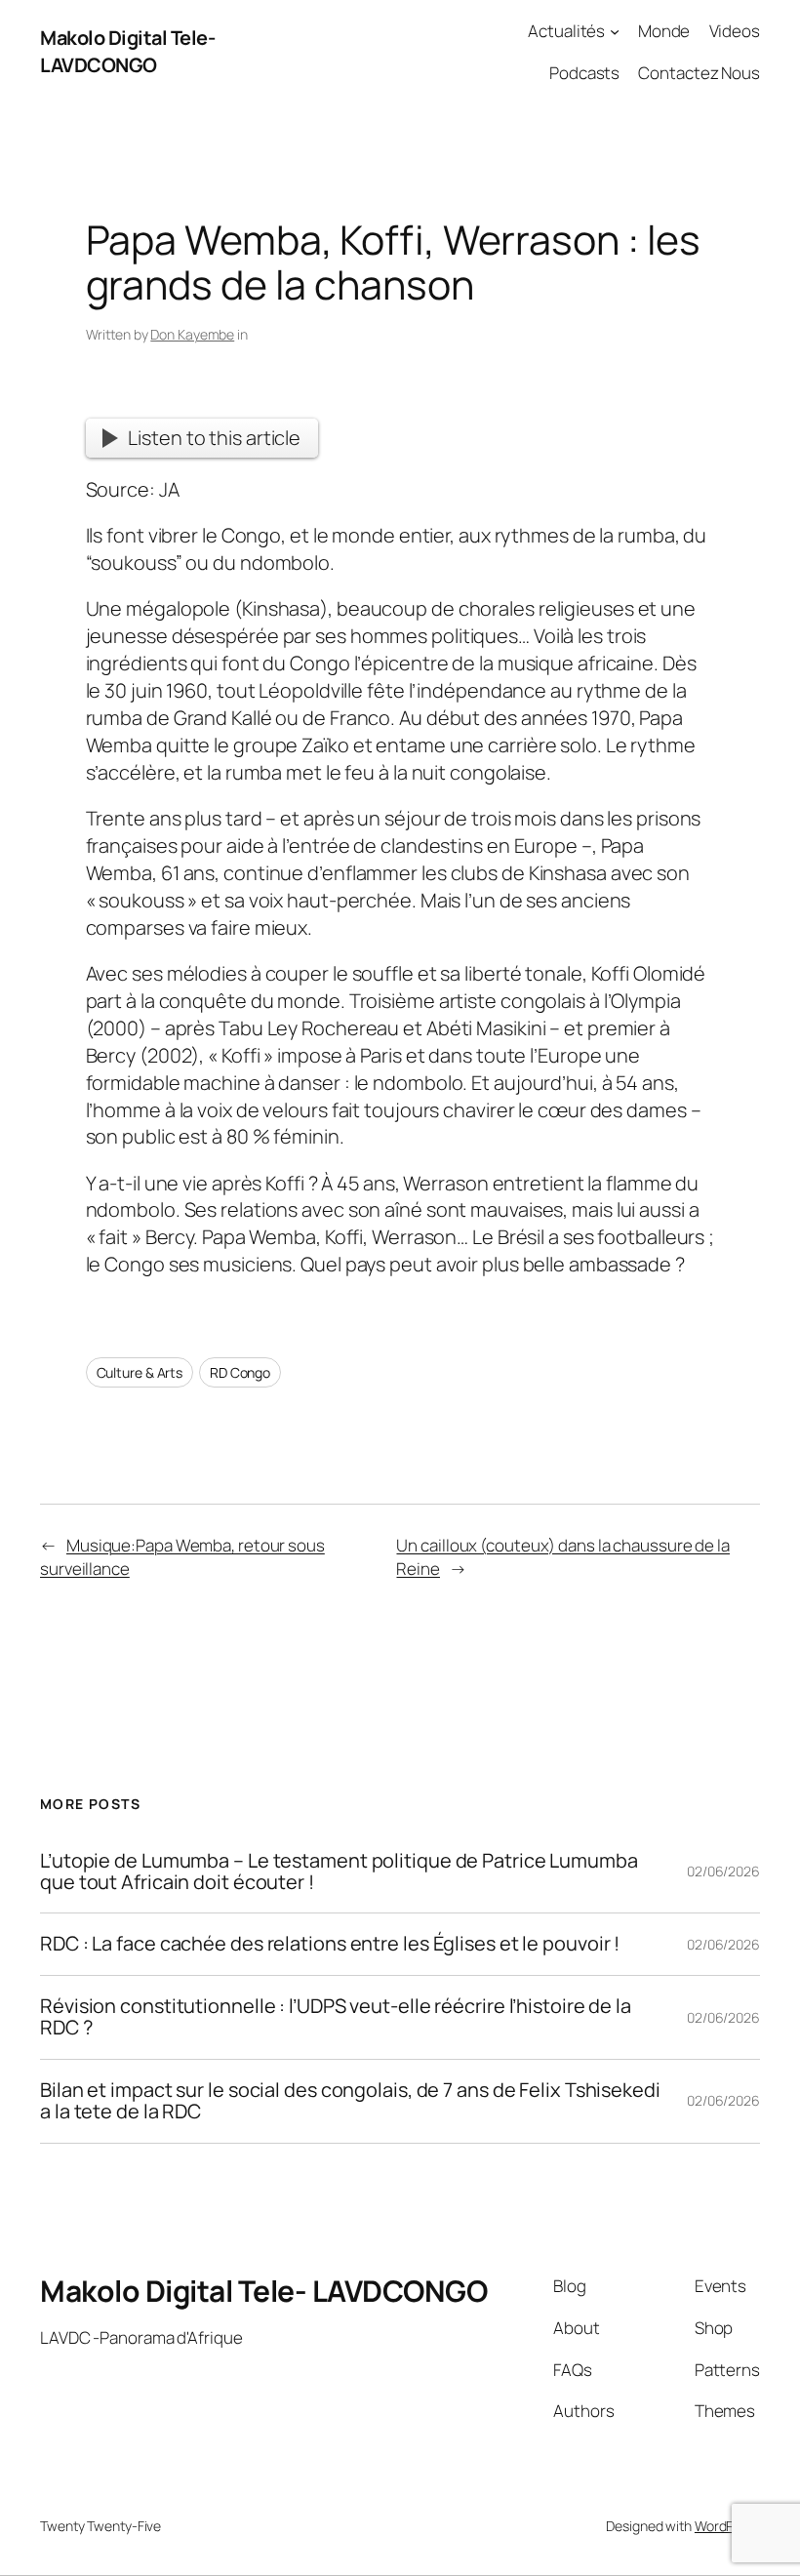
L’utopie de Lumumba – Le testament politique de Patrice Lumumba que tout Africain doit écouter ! (339, 1872)
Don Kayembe (192, 334)
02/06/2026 (723, 1871)
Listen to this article (214, 438)
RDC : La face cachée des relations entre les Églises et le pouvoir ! (330, 1944)
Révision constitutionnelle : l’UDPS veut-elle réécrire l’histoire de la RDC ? (336, 2017)
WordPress (727, 2526)
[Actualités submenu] (615, 31)
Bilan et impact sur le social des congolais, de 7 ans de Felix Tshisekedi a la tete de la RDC (350, 2101)
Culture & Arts (140, 1372)
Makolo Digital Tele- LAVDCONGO (127, 51)
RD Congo (240, 1372)
